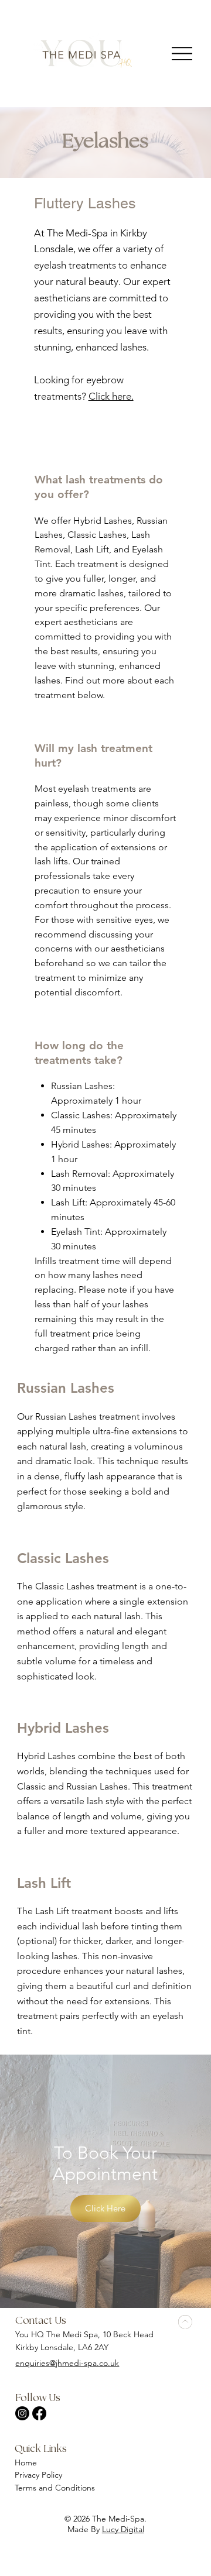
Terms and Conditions (55, 2488)
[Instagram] (22, 2413)
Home (26, 2462)
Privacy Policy (40, 2475)
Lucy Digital (123, 2529)
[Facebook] (39, 2413)
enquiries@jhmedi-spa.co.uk (67, 2363)
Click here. (111, 396)
